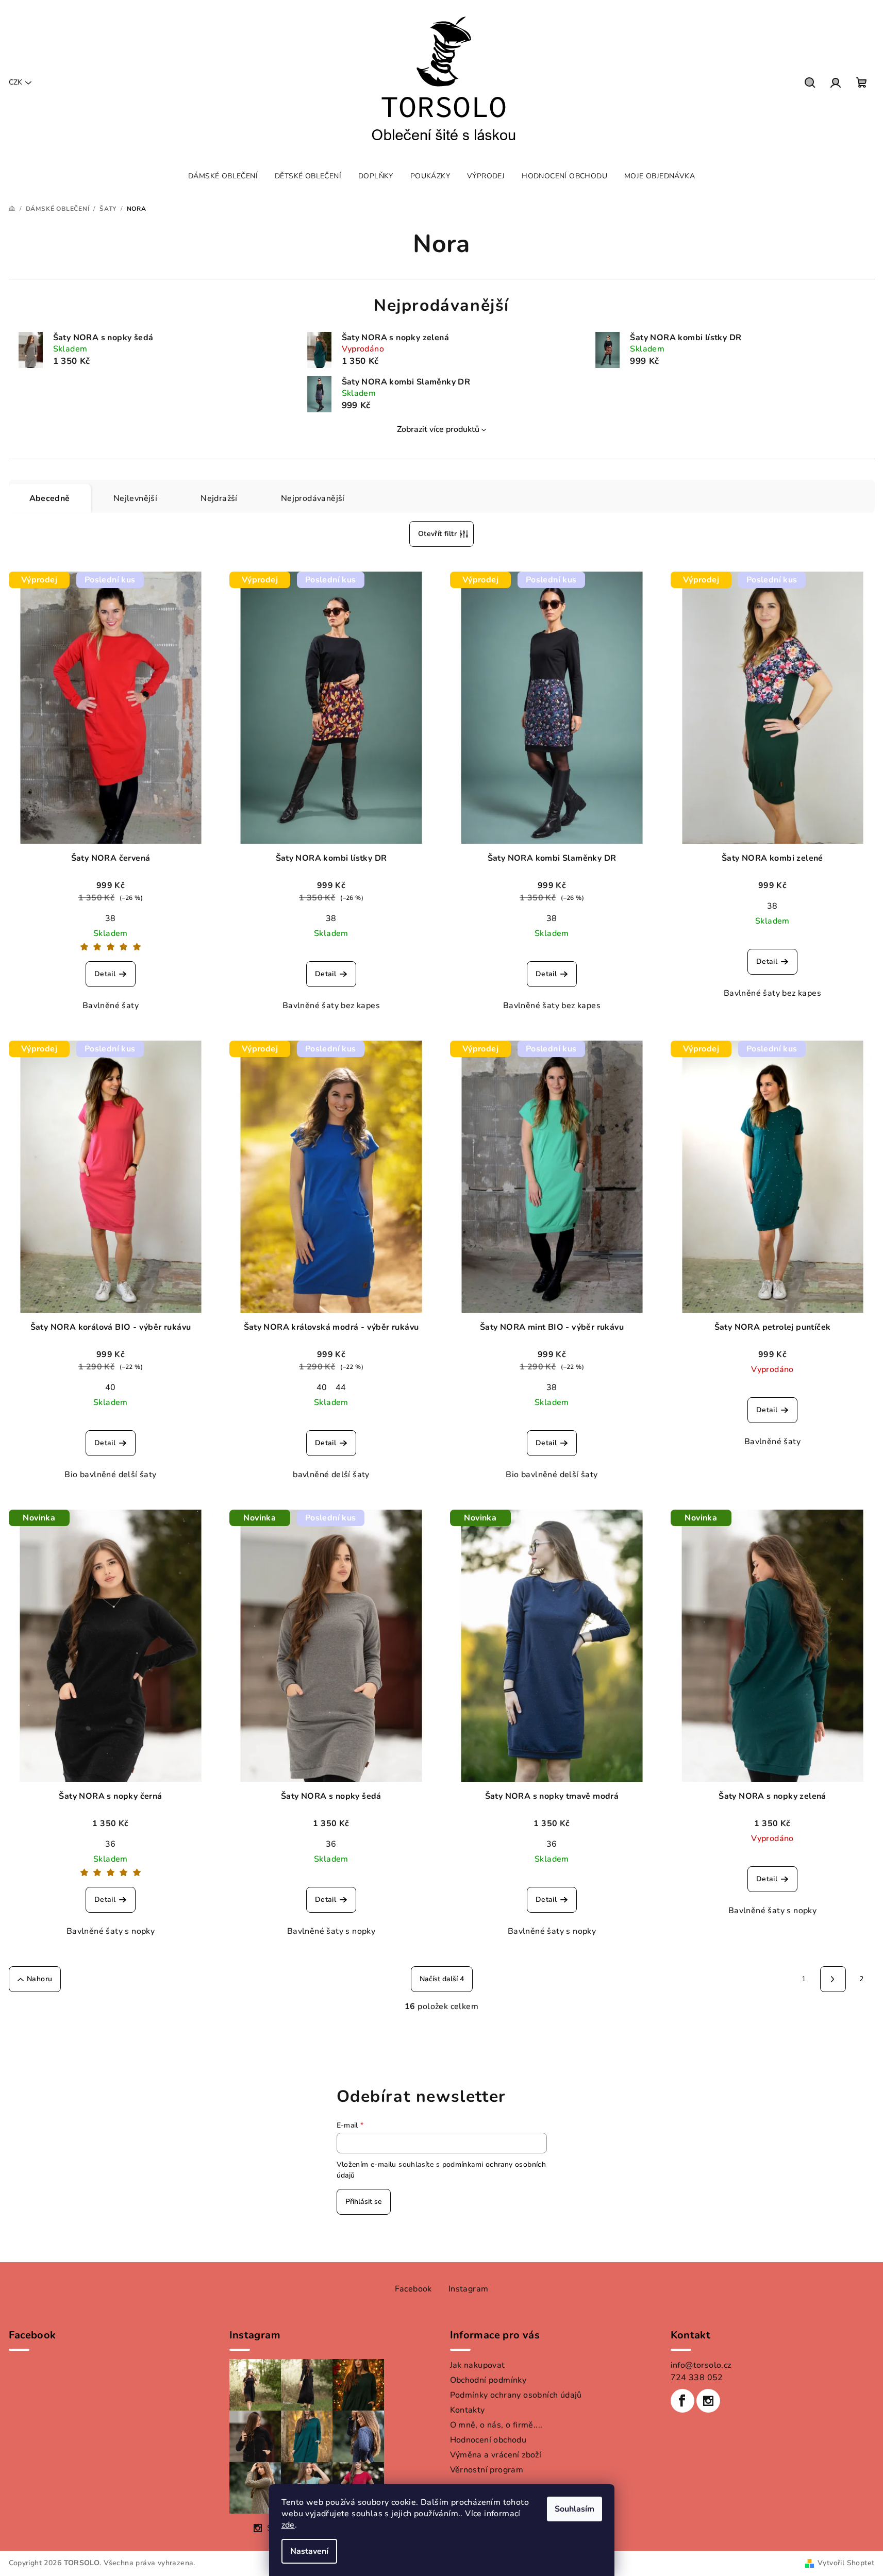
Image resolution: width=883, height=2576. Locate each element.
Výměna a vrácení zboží (496, 2455)
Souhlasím (574, 2509)
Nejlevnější (135, 498)
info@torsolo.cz (701, 2365)
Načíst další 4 (442, 1979)
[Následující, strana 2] (833, 1979)
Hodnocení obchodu (488, 2440)
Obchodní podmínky (488, 2380)
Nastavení (309, 2551)
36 (111, 1844)
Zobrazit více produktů (438, 429)
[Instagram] (708, 2401)
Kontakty (468, 2410)
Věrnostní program (487, 2470)
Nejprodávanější (313, 498)
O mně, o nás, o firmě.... (496, 2425)
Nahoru (39, 1979)
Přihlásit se (364, 2202)
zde (288, 2525)
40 (111, 1387)
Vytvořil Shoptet (846, 2563)
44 (341, 1387)
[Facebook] (682, 2401)
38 (111, 918)
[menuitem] (223, 176)
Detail (105, 974)
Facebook (413, 2289)
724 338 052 (697, 2378)
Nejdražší (219, 498)
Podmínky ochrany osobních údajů (516, 2395)
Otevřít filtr (437, 534)
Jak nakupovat (478, 2365)
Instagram (469, 2289)
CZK (15, 82)
